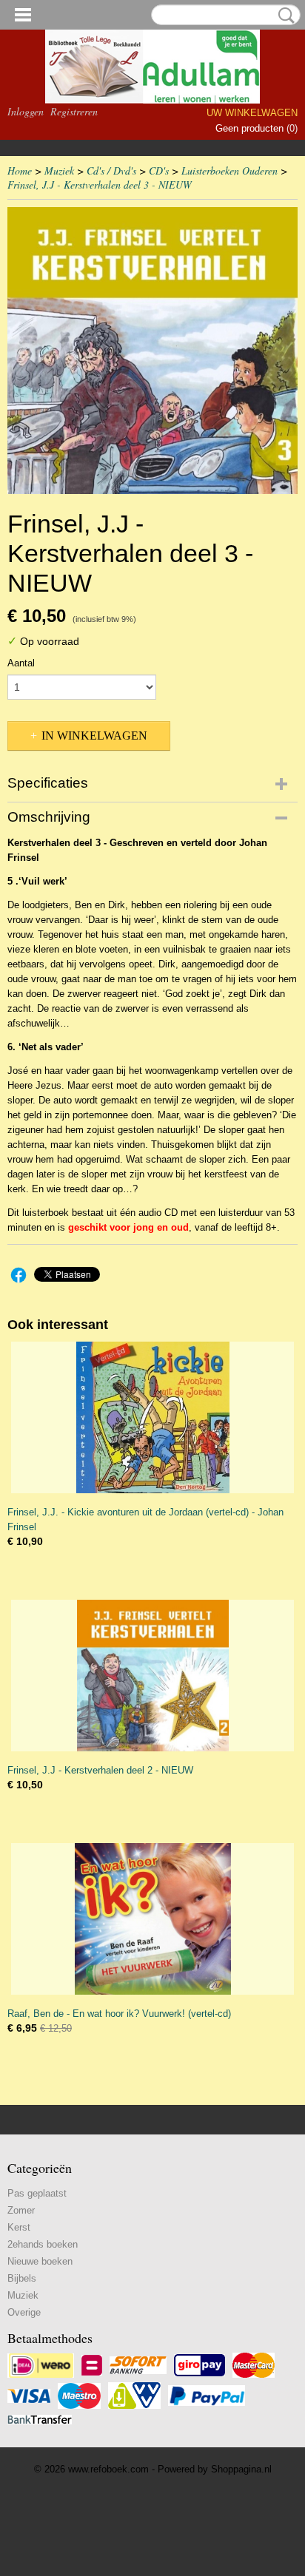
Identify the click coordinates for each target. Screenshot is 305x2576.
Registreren (74, 111)
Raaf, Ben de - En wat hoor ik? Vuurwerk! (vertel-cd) (119, 2014)
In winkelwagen (94, 736)
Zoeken (284, 16)
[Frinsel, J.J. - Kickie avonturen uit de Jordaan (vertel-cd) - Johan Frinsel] (152, 1417)
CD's (159, 170)
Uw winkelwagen (252, 113)
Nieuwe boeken (40, 2261)
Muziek (59, 170)
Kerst (19, 2227)
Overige (24, 2312)
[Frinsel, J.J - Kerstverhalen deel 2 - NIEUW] (152, 1676)
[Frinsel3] (152, 351)
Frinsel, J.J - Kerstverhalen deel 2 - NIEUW (100, 1770)
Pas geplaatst (37, 2193)
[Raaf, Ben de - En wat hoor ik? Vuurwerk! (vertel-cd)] (152, 1919)
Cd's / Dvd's (111, 170)
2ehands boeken (43, 2244)
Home (20, 170)
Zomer (21, 2210)
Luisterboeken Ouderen (229, 170)
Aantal (21, 663)
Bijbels (22, 2278)
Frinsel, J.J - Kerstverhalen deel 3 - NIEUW (100, 185)
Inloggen (26, 111)
